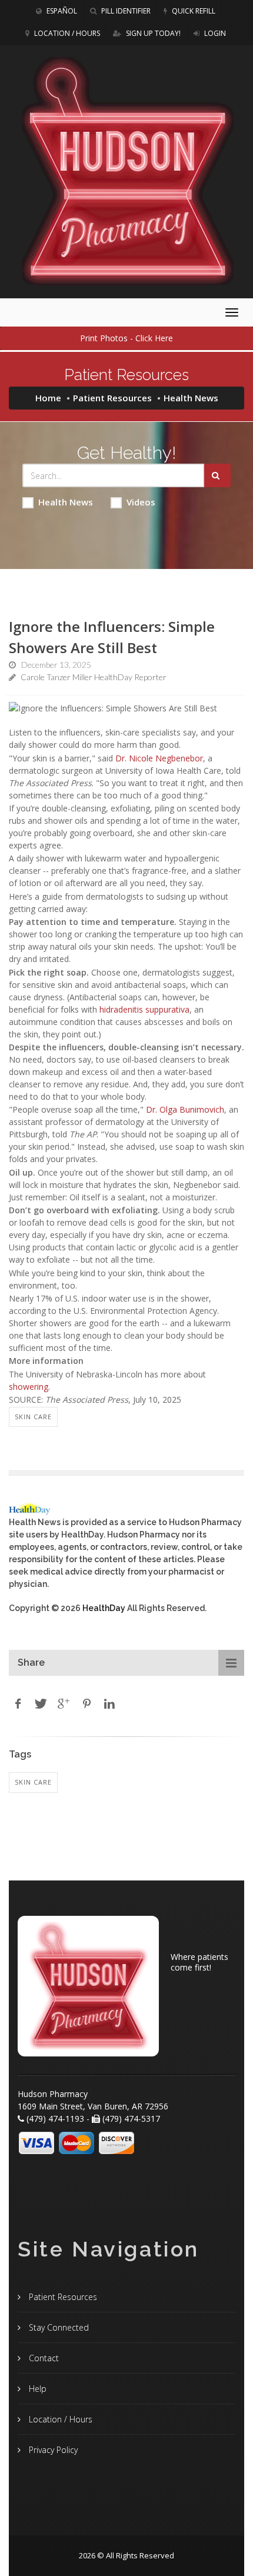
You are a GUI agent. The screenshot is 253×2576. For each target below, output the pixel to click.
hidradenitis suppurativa (144, 1009)
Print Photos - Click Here (126, 338)
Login (214, 33)
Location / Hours (66, 33)
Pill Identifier (125, 11)
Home (48, 398)
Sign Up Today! (152, 33)
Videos (141, 502)
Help (36, 2389)
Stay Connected (58, 2327)
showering (29, 1387)
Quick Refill (193, 11)
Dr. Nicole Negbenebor (159, 758)
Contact (43, 2358)
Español (61, 11)
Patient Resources (112, 398)
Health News (66, 502)
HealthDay (104, 1608)
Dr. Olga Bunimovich (185, 1109)
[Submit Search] (217, 475)
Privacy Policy (52, 2450)
